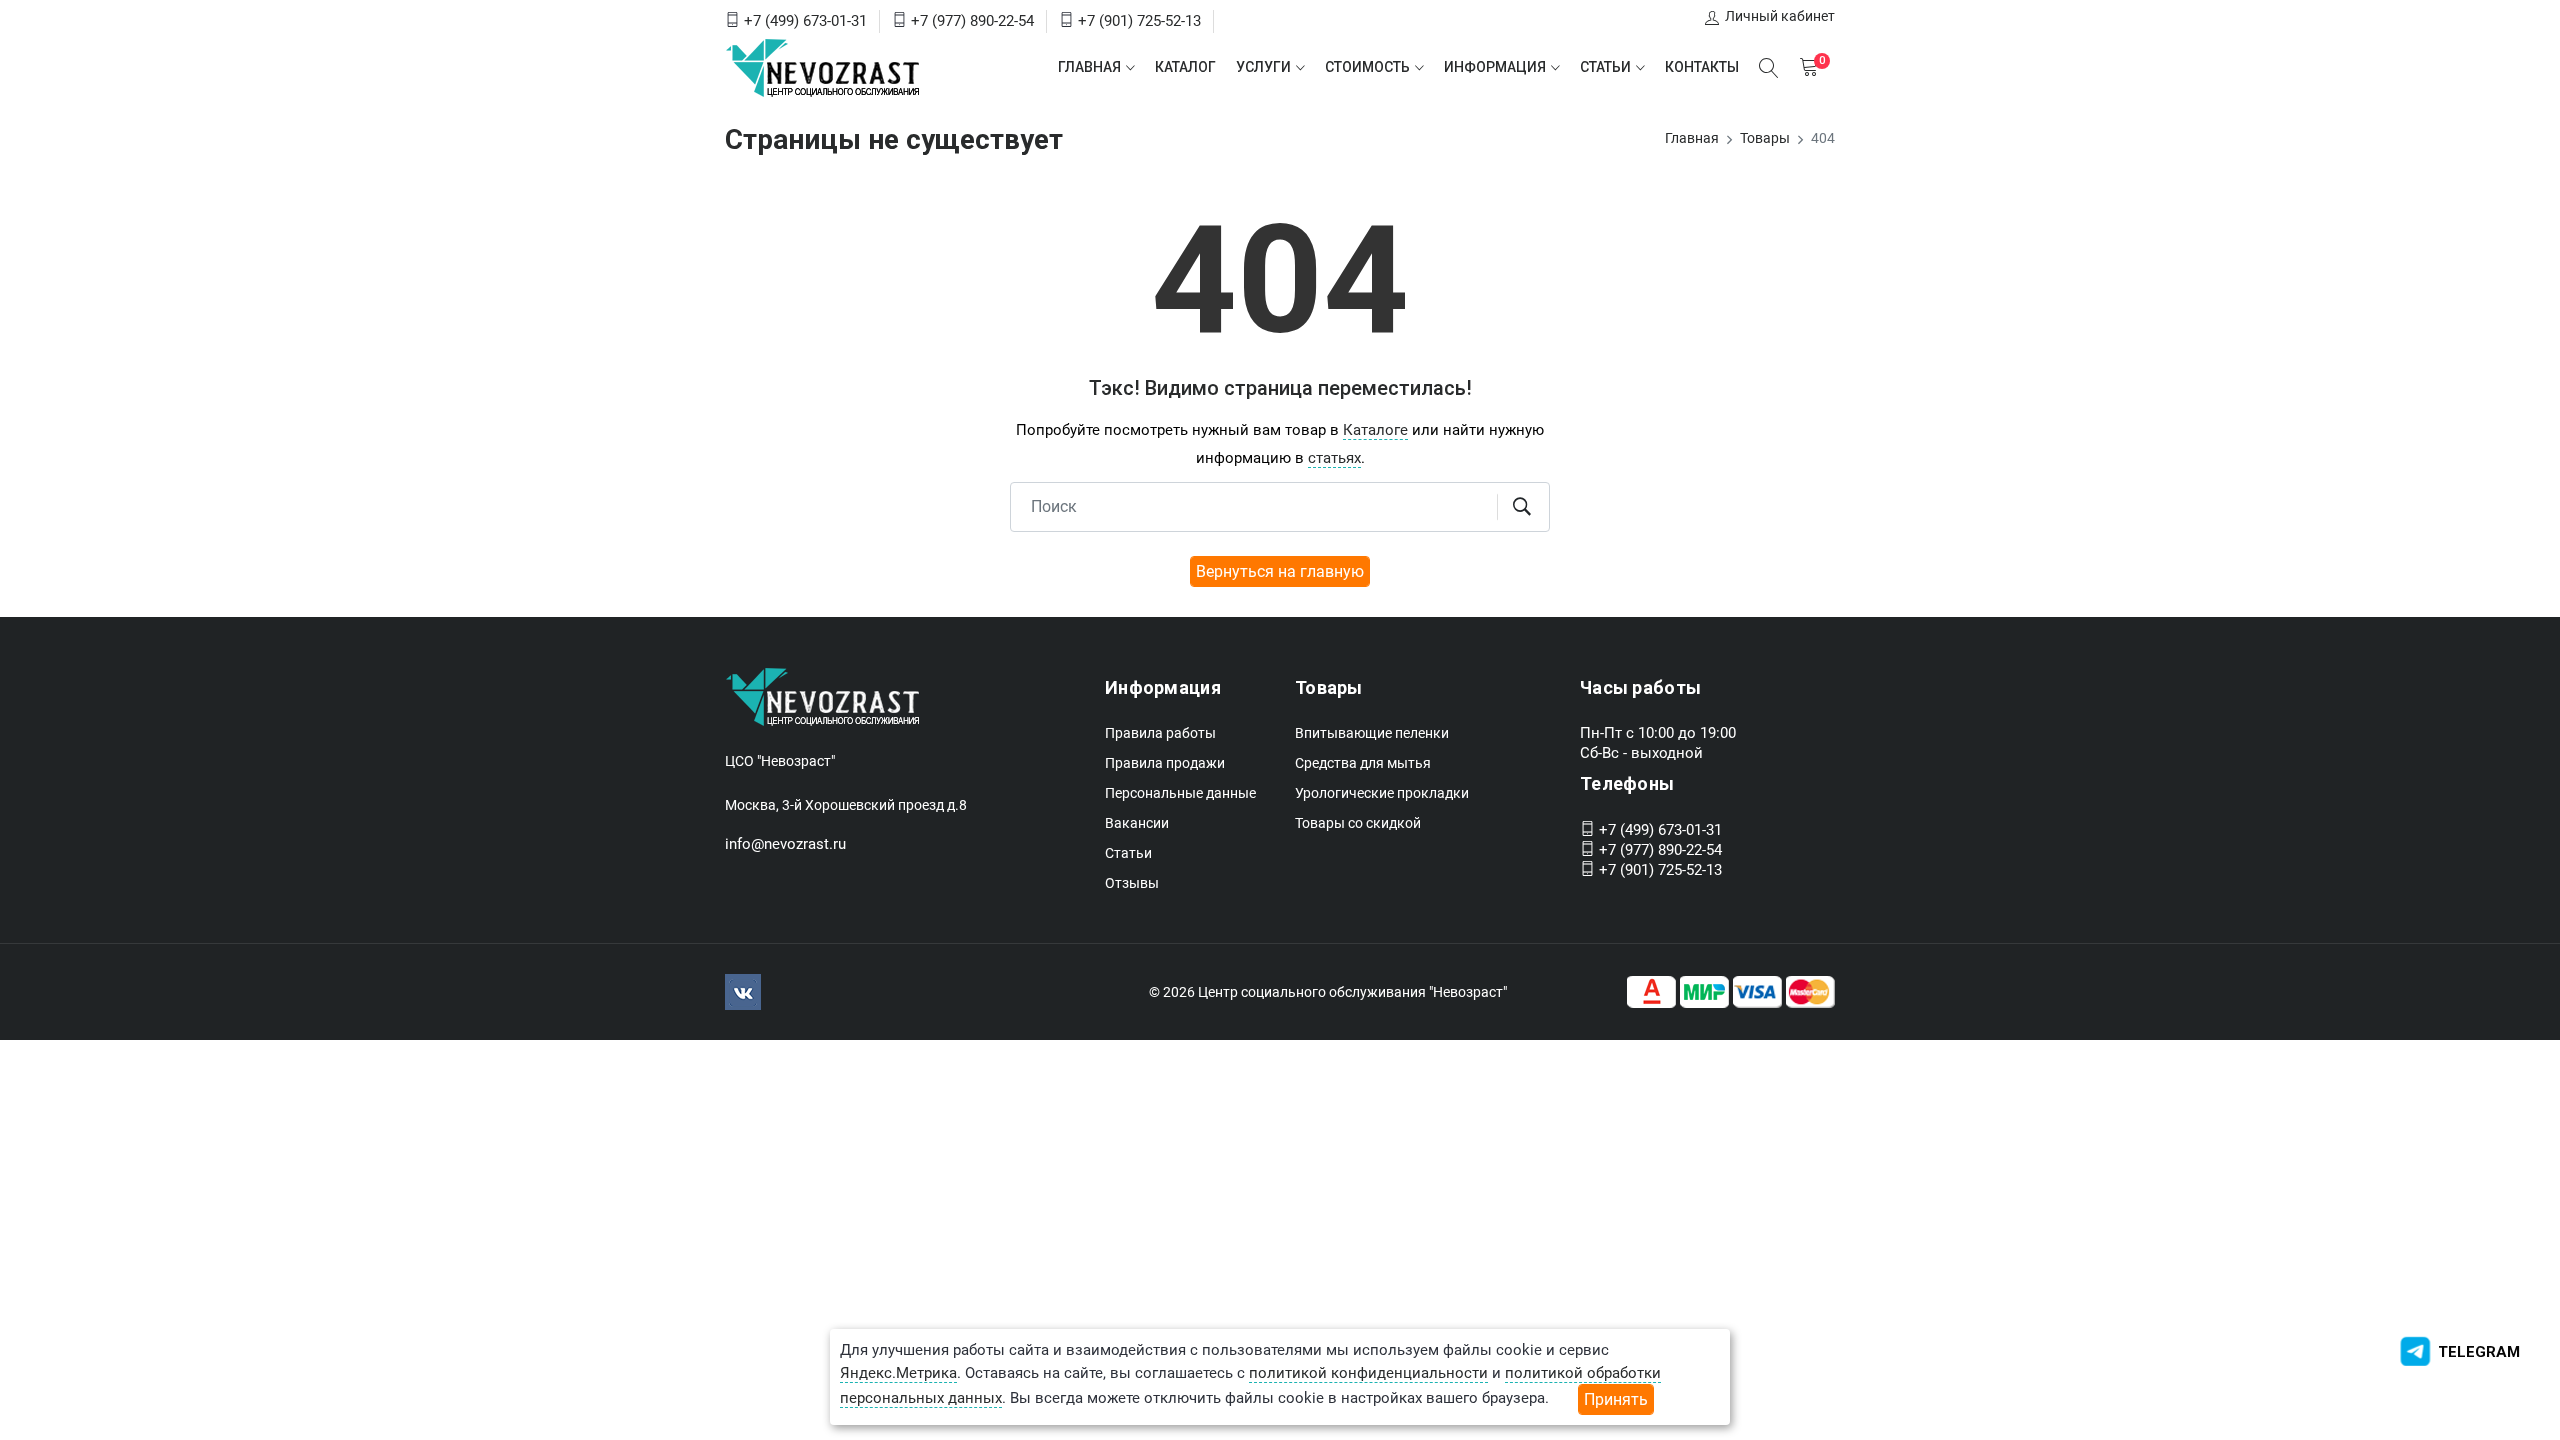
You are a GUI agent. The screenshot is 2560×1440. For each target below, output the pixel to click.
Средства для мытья (1363, 763)
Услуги (1263, 67)
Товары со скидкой (1358, 823)
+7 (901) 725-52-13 (1139, 21)
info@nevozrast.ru (785, 844)
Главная (1089, 67)
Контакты (1702, 67)
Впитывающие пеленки (1372, 733)
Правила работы (1160, 733)
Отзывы (1132, 883)
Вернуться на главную (1280, 571)
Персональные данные (1180, 793)
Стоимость (1367, 67)
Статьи (1605, 67)
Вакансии (1137, 823)
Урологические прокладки (1382, 793)
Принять (1616, 1399)
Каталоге (1375, 430)
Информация (1495, 67)
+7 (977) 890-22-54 (972, 21)
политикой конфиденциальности (1368, 1373)
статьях (1334, 458)
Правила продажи (1165, 763)
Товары (1765, 138)
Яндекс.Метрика (898, 1373)
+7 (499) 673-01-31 (805, 21)
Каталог (1185, 67)
